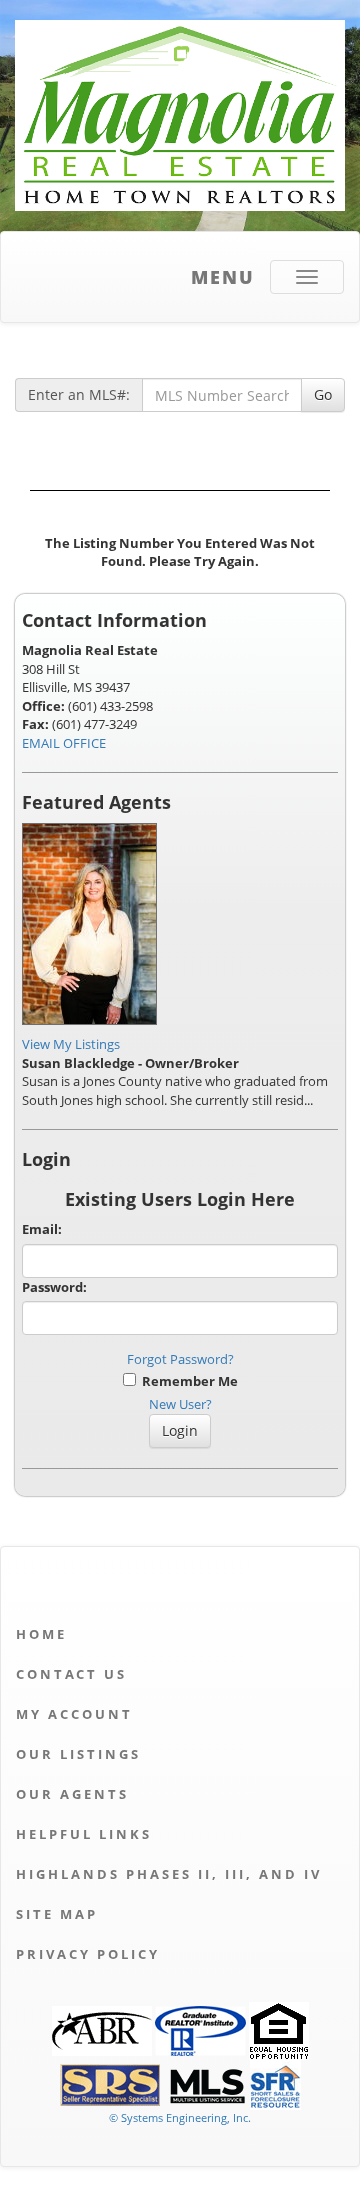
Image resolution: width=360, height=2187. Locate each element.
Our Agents (72, 1794)
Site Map (57, 1914)
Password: (54, 1287)
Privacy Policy (88, 1954)
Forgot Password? (180, 1359)
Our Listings (78, 1754)
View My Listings (71, 1044)
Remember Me (187, 1381)
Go (323, 394)
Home (41, 1634)
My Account (74, 1714)
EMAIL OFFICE (64, 743)
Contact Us (71, 1674)
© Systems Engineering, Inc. (180, 2117)
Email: (42, 1229)
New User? (180, 1404)
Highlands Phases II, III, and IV (169, 1874)
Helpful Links (84, 1834)
